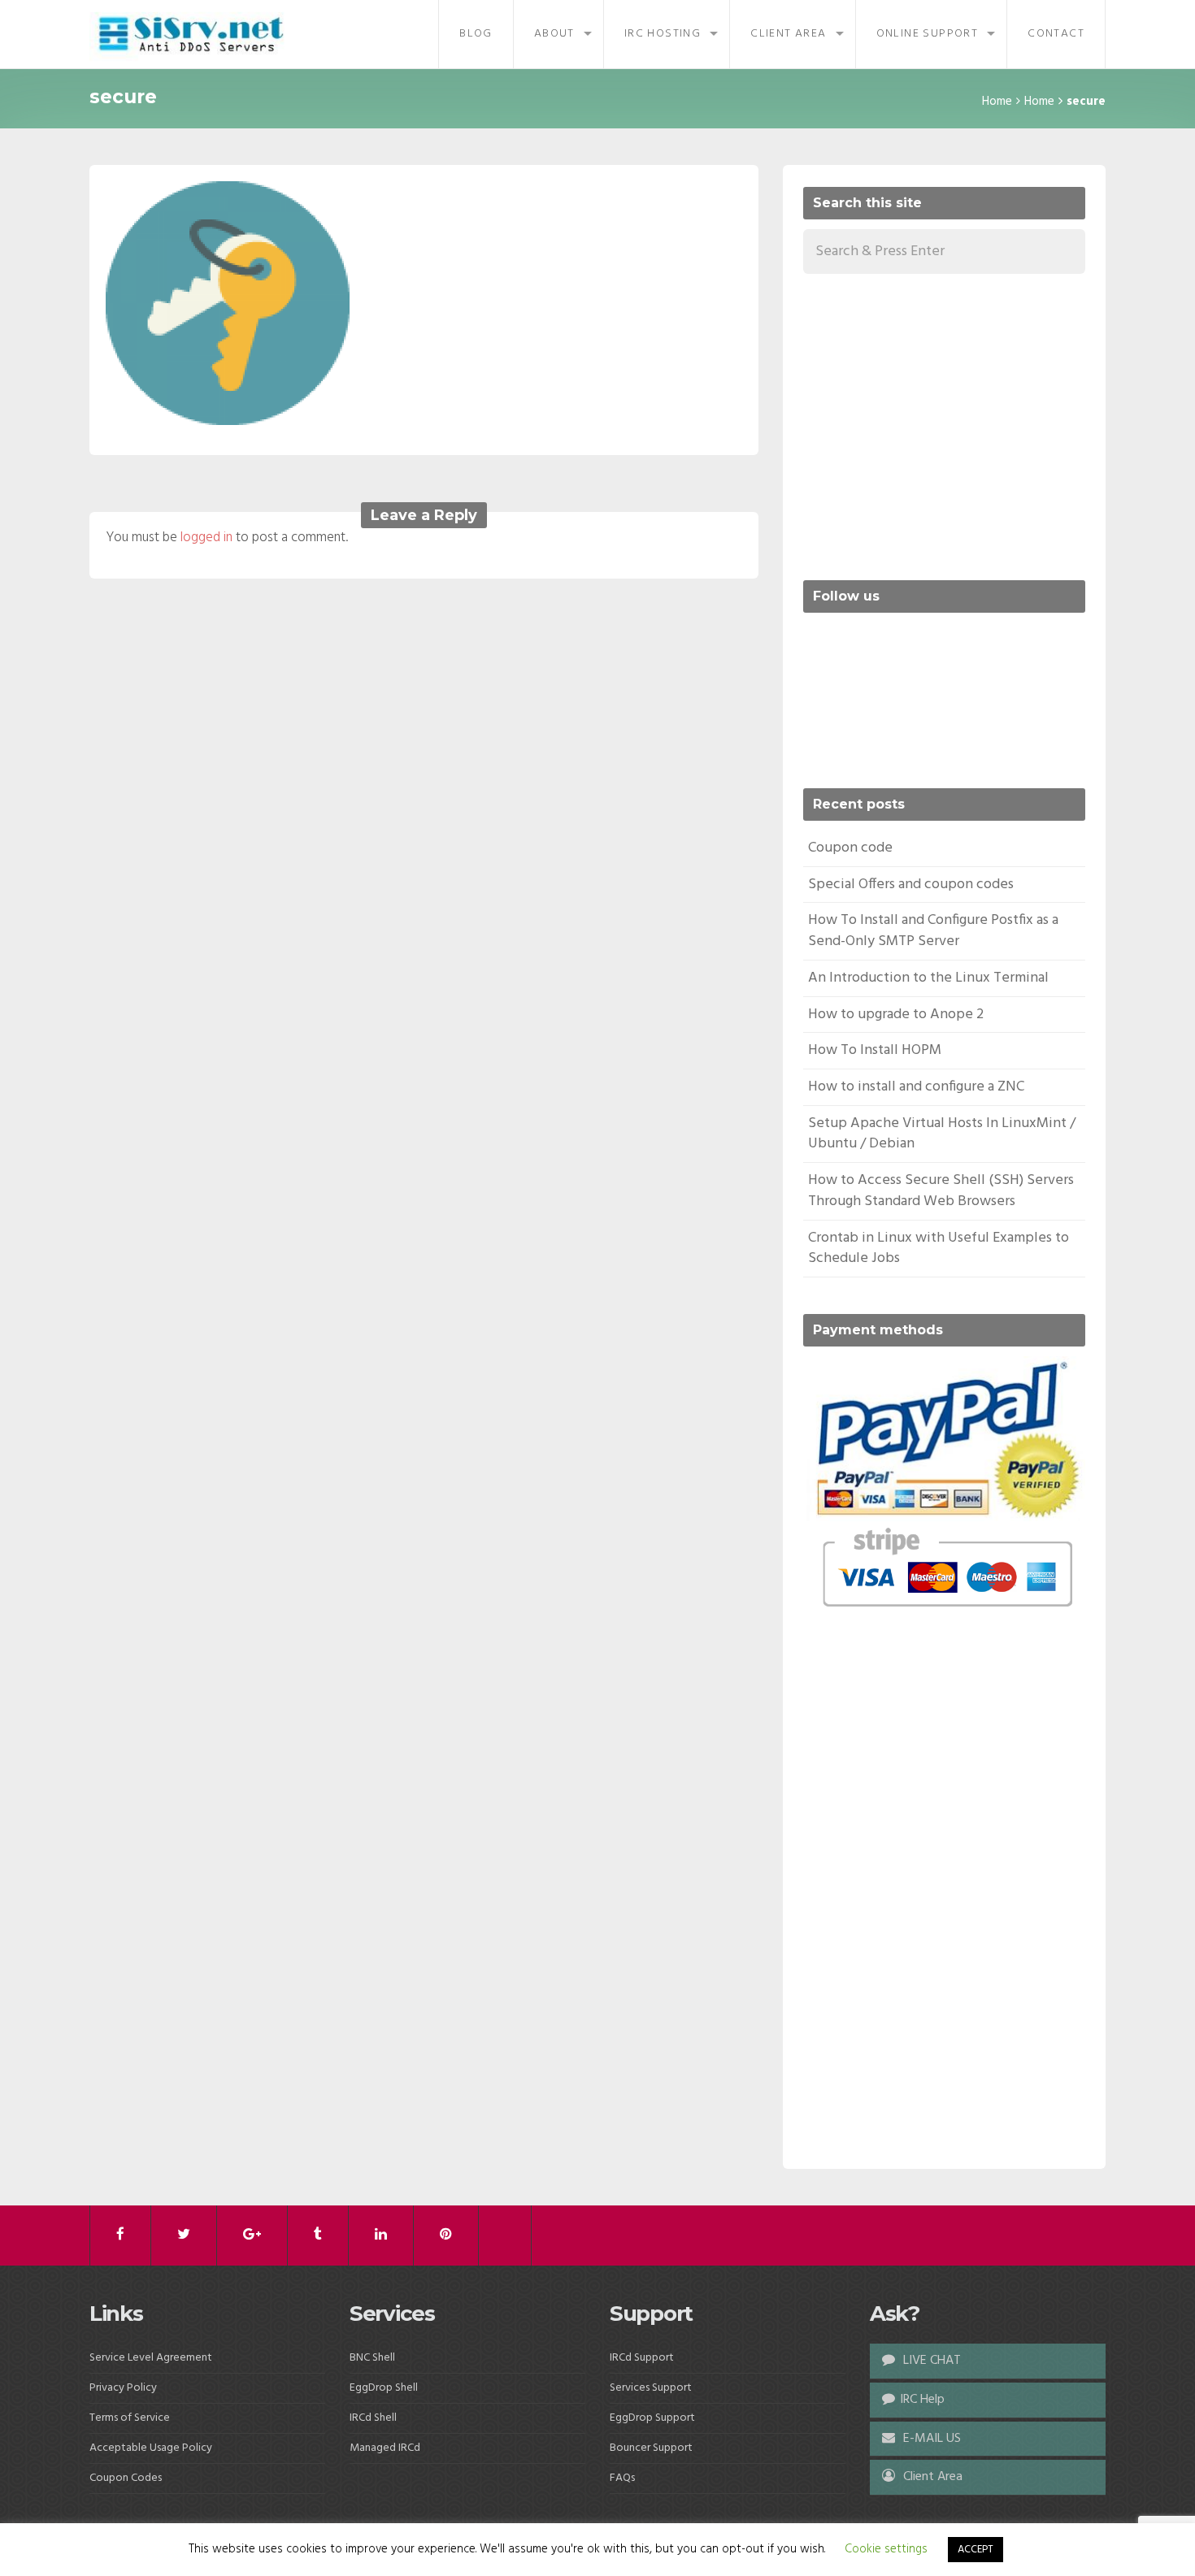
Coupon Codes (126, 2478)
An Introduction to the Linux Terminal (928, 978)
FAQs (622, 2478)
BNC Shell (372, 2358)
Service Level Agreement (151, 2358)
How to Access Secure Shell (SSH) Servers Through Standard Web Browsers (941, 1191)
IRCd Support (642, 2358)
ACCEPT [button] (976, 2550)
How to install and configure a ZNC (916, 1087)
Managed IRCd (385, 2448)
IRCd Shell (373, 2418)
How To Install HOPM (875, 1050)
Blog (476, 34)
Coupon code (850, 848)
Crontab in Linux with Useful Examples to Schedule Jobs (939, 1249)
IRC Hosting (663, 34)
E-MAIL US (930, 2439)
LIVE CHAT (930, 2361)
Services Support (651, 2388)
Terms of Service (130, 2418)
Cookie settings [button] (886, 2549)
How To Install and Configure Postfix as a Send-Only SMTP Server (933, 931)
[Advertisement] (940, 424)
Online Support (928, 34)
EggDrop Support (652, 2418)
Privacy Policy (123, 2388)
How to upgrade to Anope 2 (896, 1015)
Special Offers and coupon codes (911, 885)
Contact (1056, 34)
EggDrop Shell (384, 2388)
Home (997, 102)
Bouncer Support (651, 2448)
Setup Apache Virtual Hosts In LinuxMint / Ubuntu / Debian (942, 1134)
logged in (206, 538)
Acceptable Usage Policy (151, 2448)
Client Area (788, 34)
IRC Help (922, 2400)
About (554, 34)
